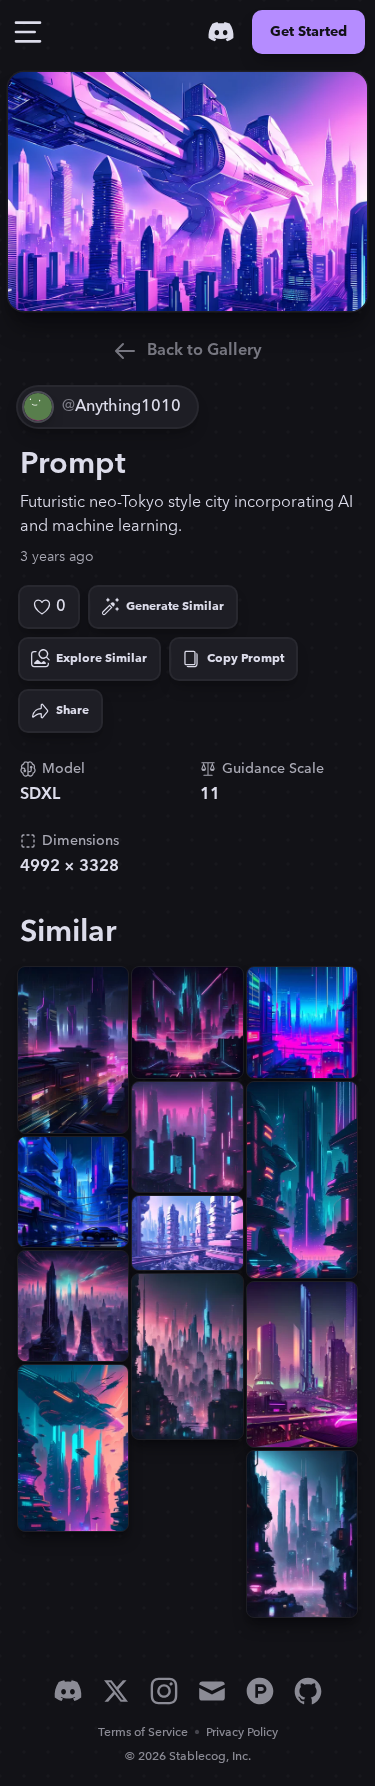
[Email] (212, 1691)
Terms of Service (143, 1732)
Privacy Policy (242, 1732)
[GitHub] (308, 1691)
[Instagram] (164, 1691)
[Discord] (221, 32)
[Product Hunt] (260, 1691)
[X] (116, 1691)
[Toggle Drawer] (28, 32)
